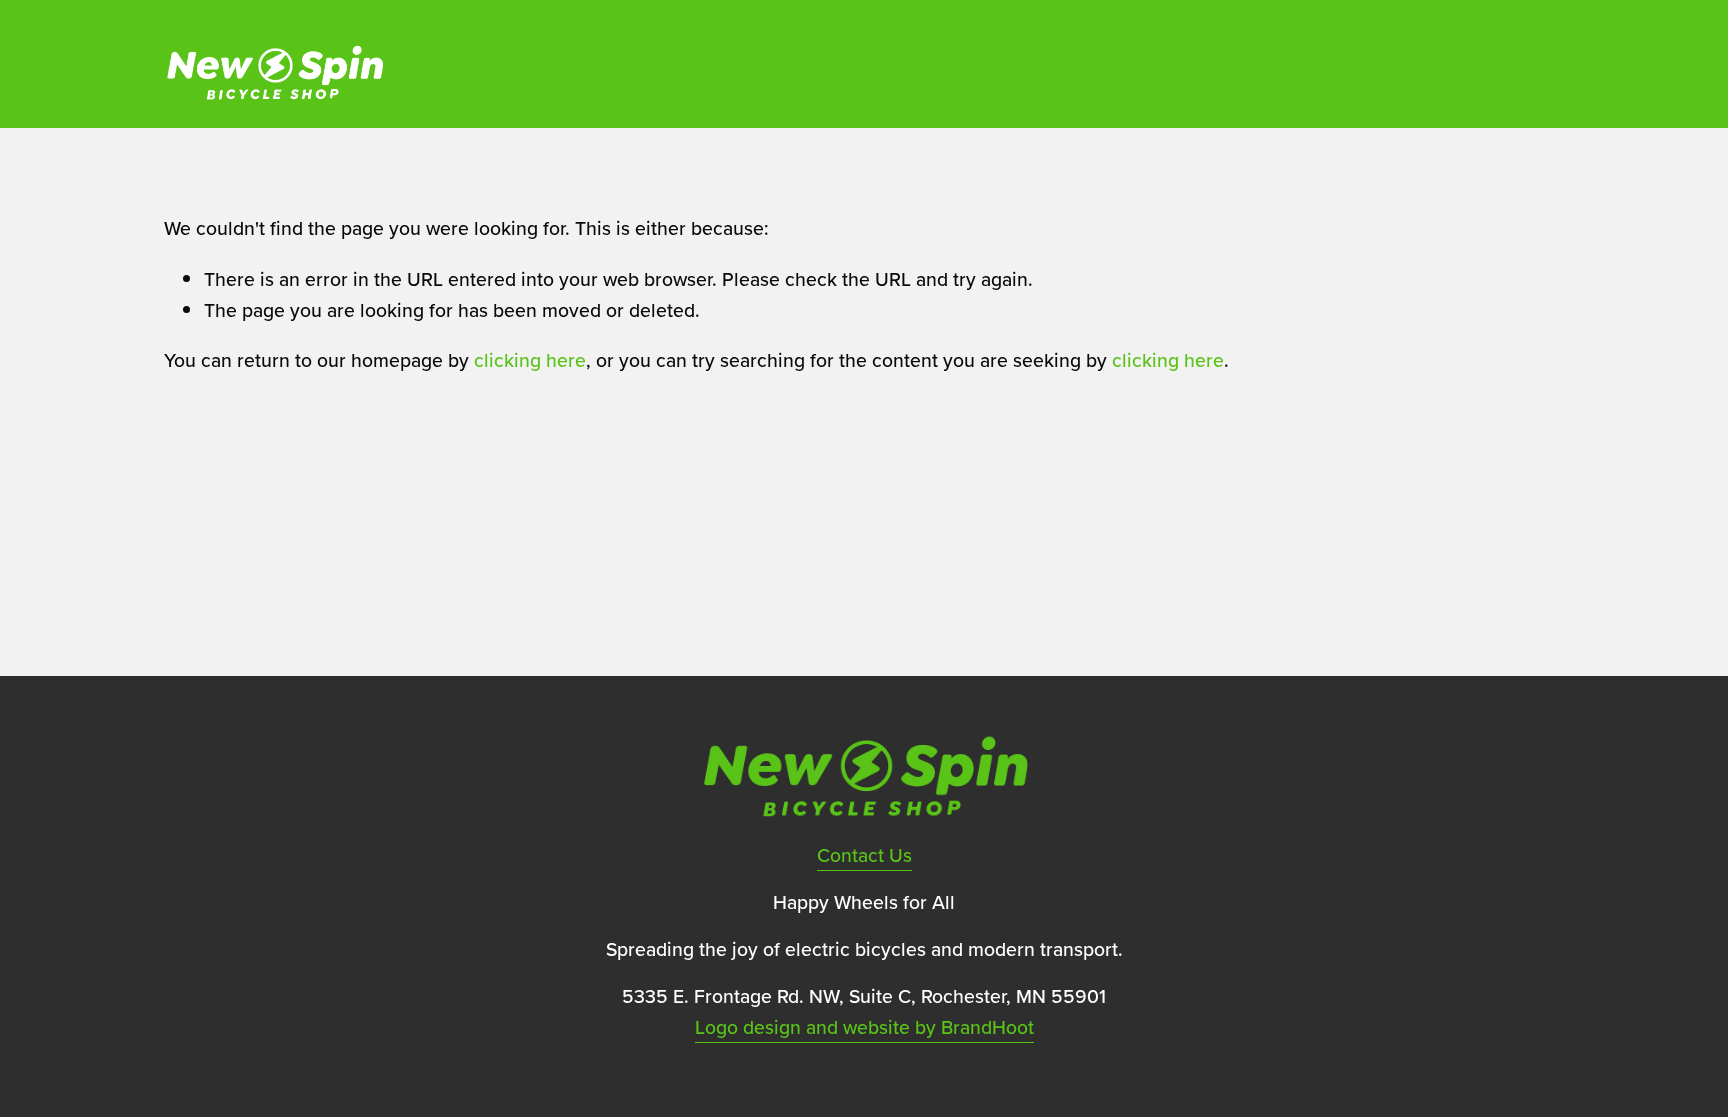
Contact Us (864, 855)
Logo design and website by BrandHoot (864, 1027)
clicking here (530, 360)
